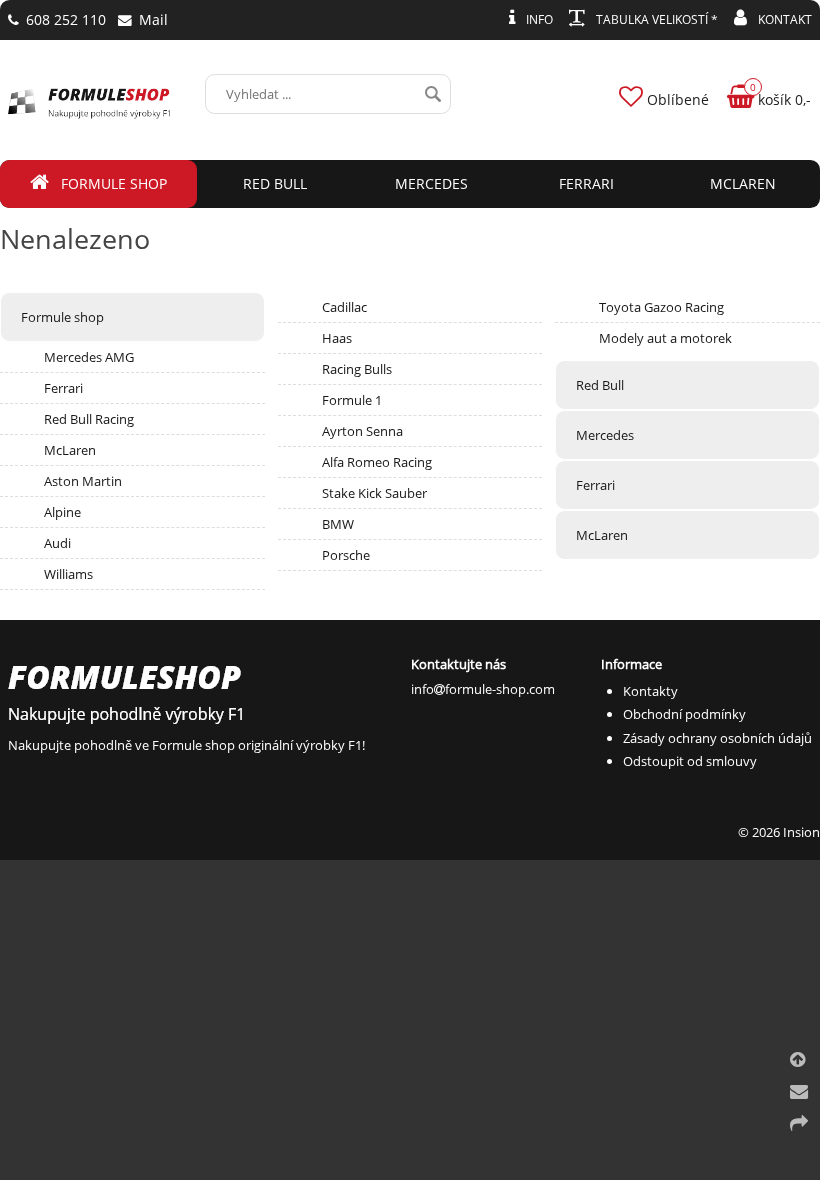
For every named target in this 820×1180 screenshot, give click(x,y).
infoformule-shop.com (483, 689)
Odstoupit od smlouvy (690, 761)
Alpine (62, 512)
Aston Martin (83, 481)
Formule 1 (352, 400)
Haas (337, 338)
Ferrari (63, 388)
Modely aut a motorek (665, 338)
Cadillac (344, 307)
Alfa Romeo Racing (377, 462)
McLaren (70, 450)
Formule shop (62, 317)
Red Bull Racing (89, 419)
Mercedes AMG (89, 357)
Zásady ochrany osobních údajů (717, 738)
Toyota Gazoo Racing (661, 307)
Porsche (346, 555)
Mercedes (605, 435)
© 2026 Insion (779, 832)
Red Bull (600, 385)
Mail (151, 19)
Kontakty (650, 691)
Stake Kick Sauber (374, 493)
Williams (68, 574)
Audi (57, 543)
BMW (338, 524)
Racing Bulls (357, 369)
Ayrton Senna (362, 431)
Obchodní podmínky (684, 714)
